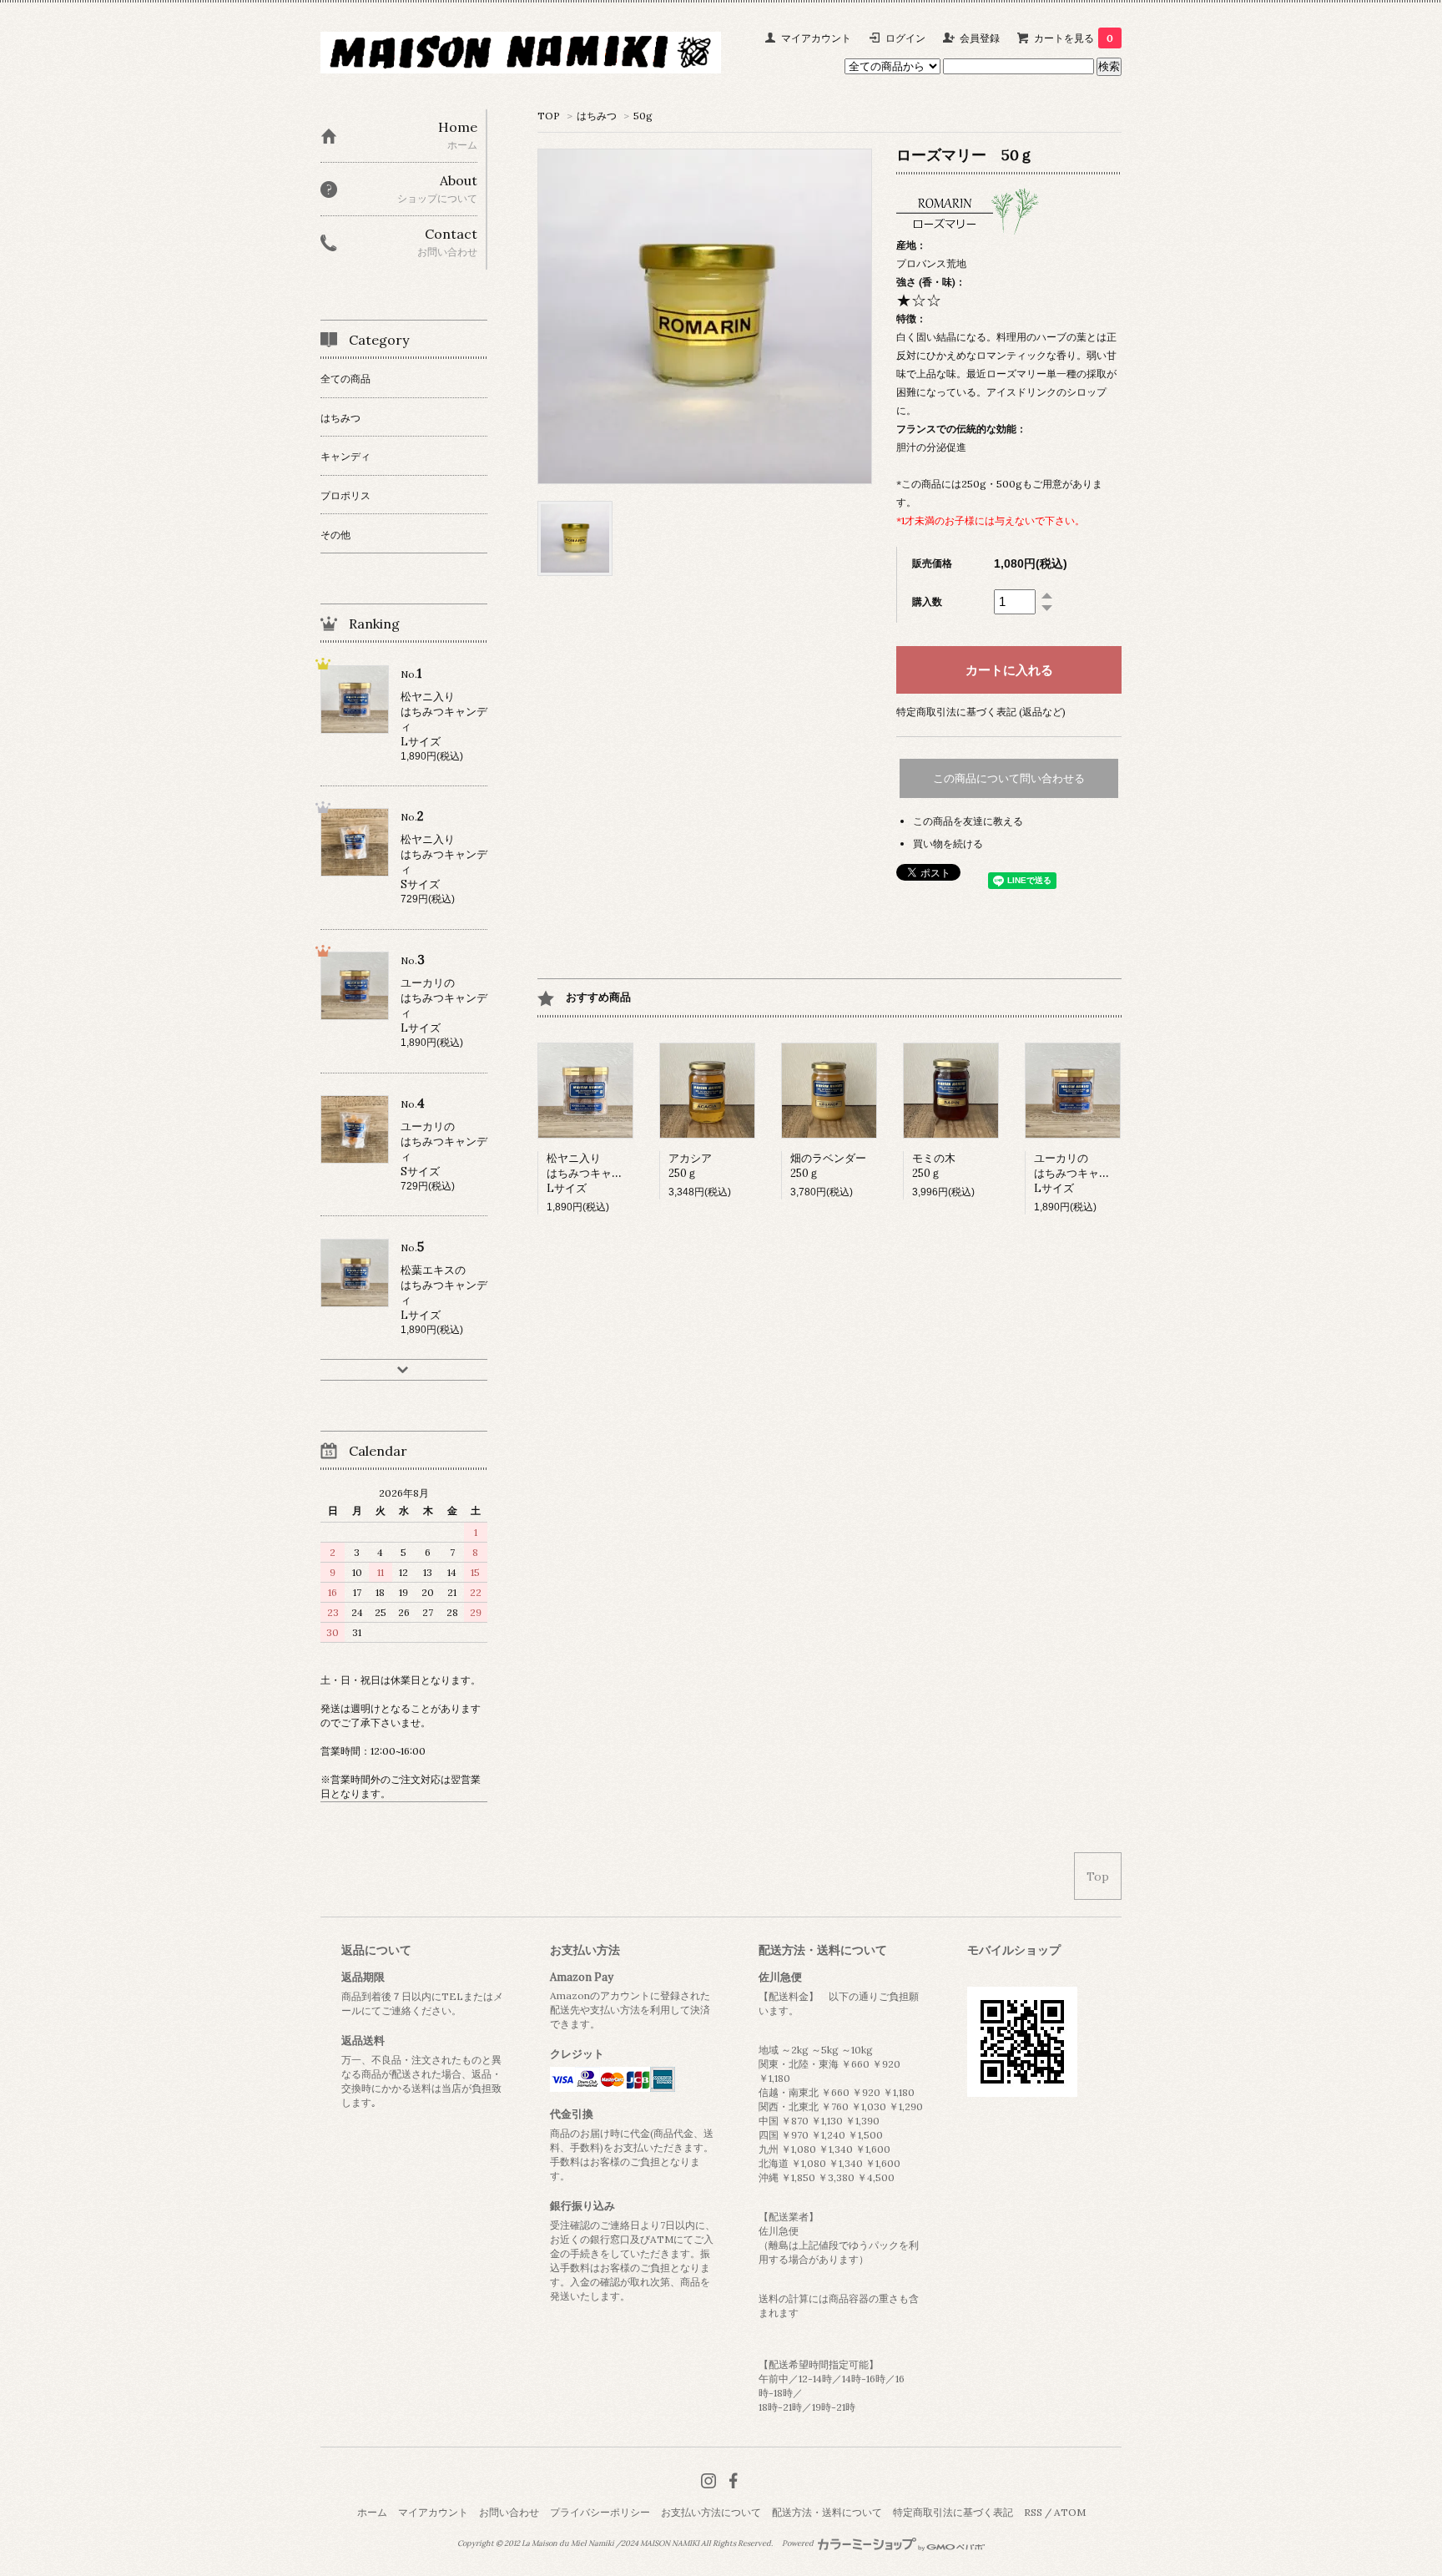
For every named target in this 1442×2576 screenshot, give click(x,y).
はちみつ (597, 116)
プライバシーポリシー (600, 2512)
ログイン (905, 38)
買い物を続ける (948, 844)
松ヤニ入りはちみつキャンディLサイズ (595, 1173)
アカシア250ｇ (690, 1166)
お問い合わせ (509, 2512)
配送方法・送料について (827, 2512)
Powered (799, 2543)
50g (643, 116)
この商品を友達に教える (968, 821)
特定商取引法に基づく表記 (953, 2512)
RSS (1033, 2512)
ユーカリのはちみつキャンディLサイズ (1083, 1173)
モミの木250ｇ (934, 1166)
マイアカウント (816, 38)
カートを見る (1074, 38)
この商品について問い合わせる (1009, 778)
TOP (549, 116)
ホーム (372, 2512)
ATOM (1070, 2512)
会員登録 (980, 38)
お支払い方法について (711, 2512)
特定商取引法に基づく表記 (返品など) (981, 712)
